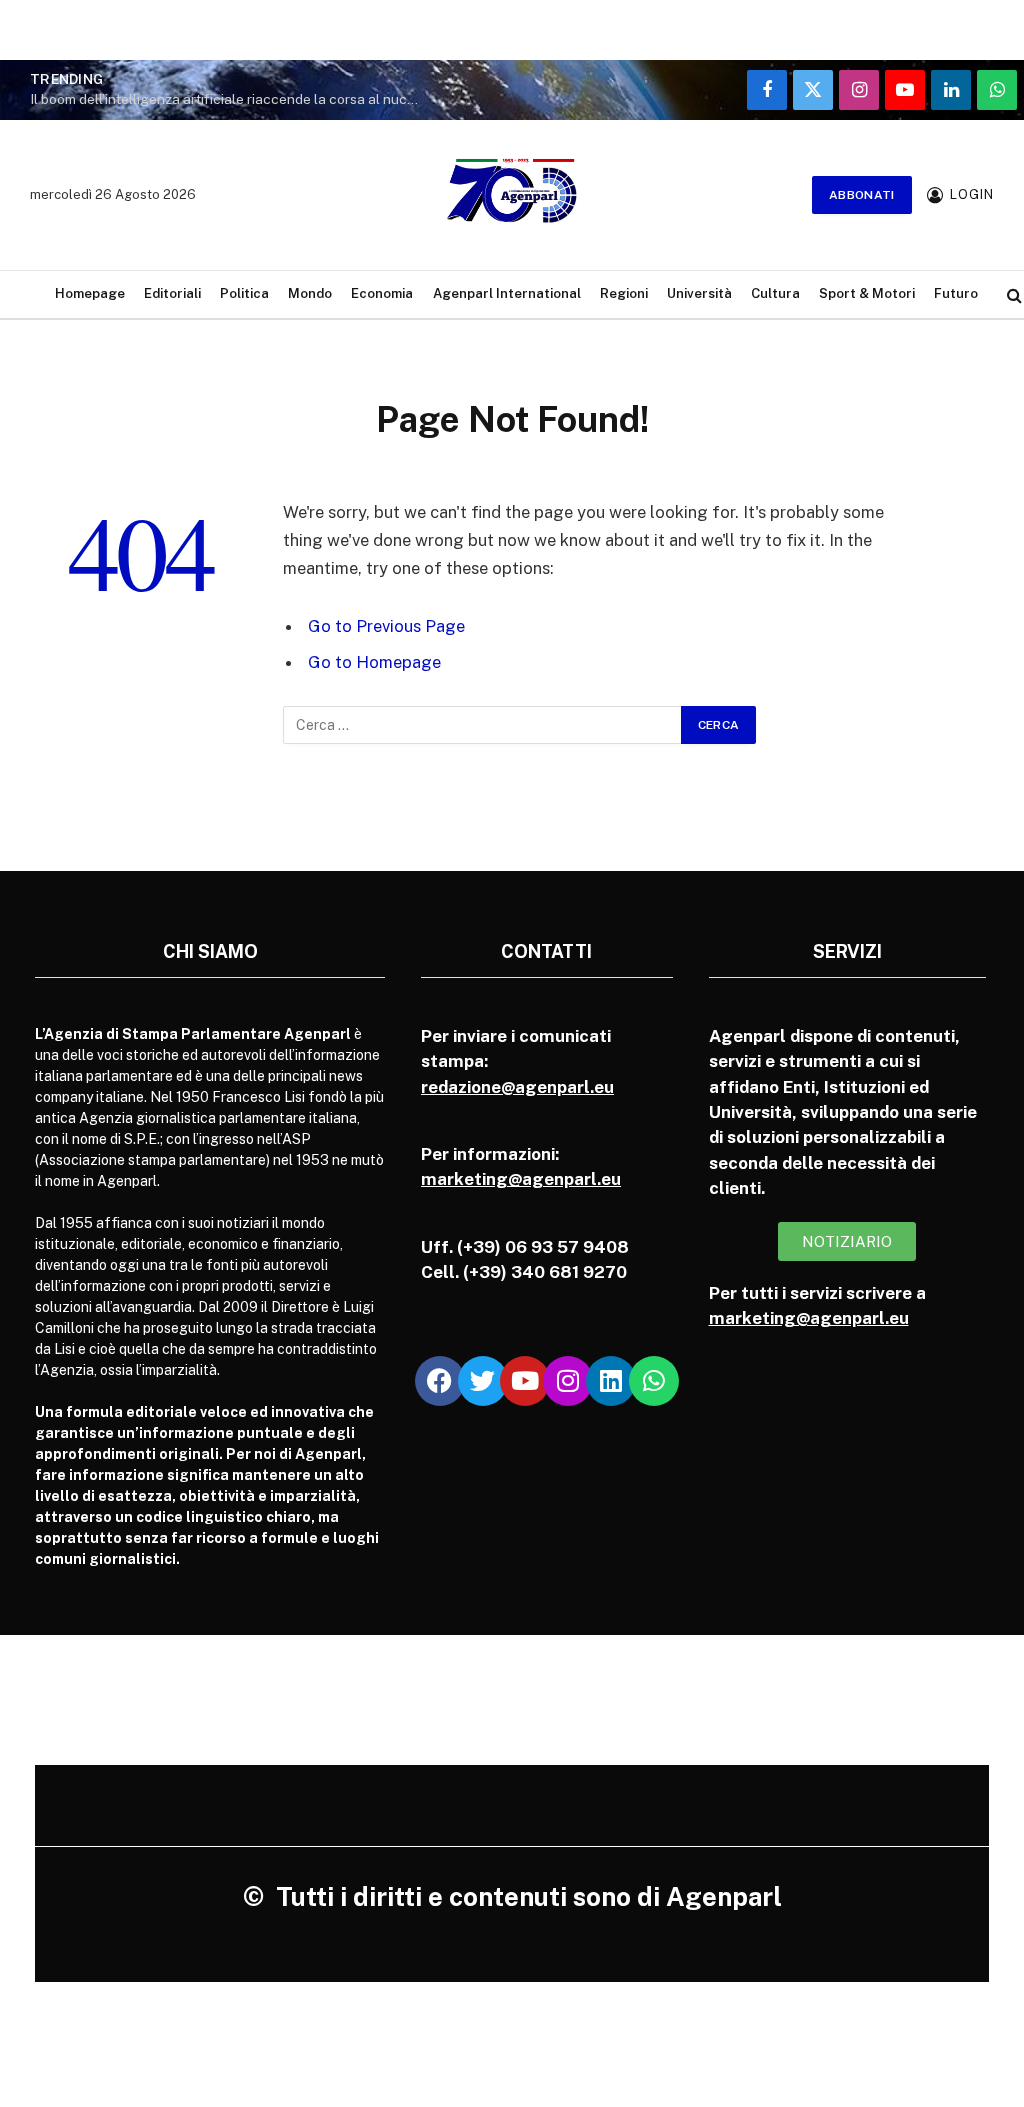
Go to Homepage (374, 662)
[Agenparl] (512, 195)
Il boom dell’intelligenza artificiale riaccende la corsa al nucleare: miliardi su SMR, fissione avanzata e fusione (230, 99)
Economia (382, 293)
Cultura (775, 293)
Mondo (310, 293)
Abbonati (862, 195)
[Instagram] (568, 1381)
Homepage (90, 293)
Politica (244, 293)
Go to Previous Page (386, 626)
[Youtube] (525, 1381)
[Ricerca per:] (483, 725)
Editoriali (172, 293)
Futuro (956, 293)
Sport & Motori (867, 293)
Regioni (624, 293)
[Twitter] (483, 1381)
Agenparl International (507, 293)
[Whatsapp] (654, 1381)
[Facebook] (440, 1381)
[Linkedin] (611, 1381)
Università (699, 293)
